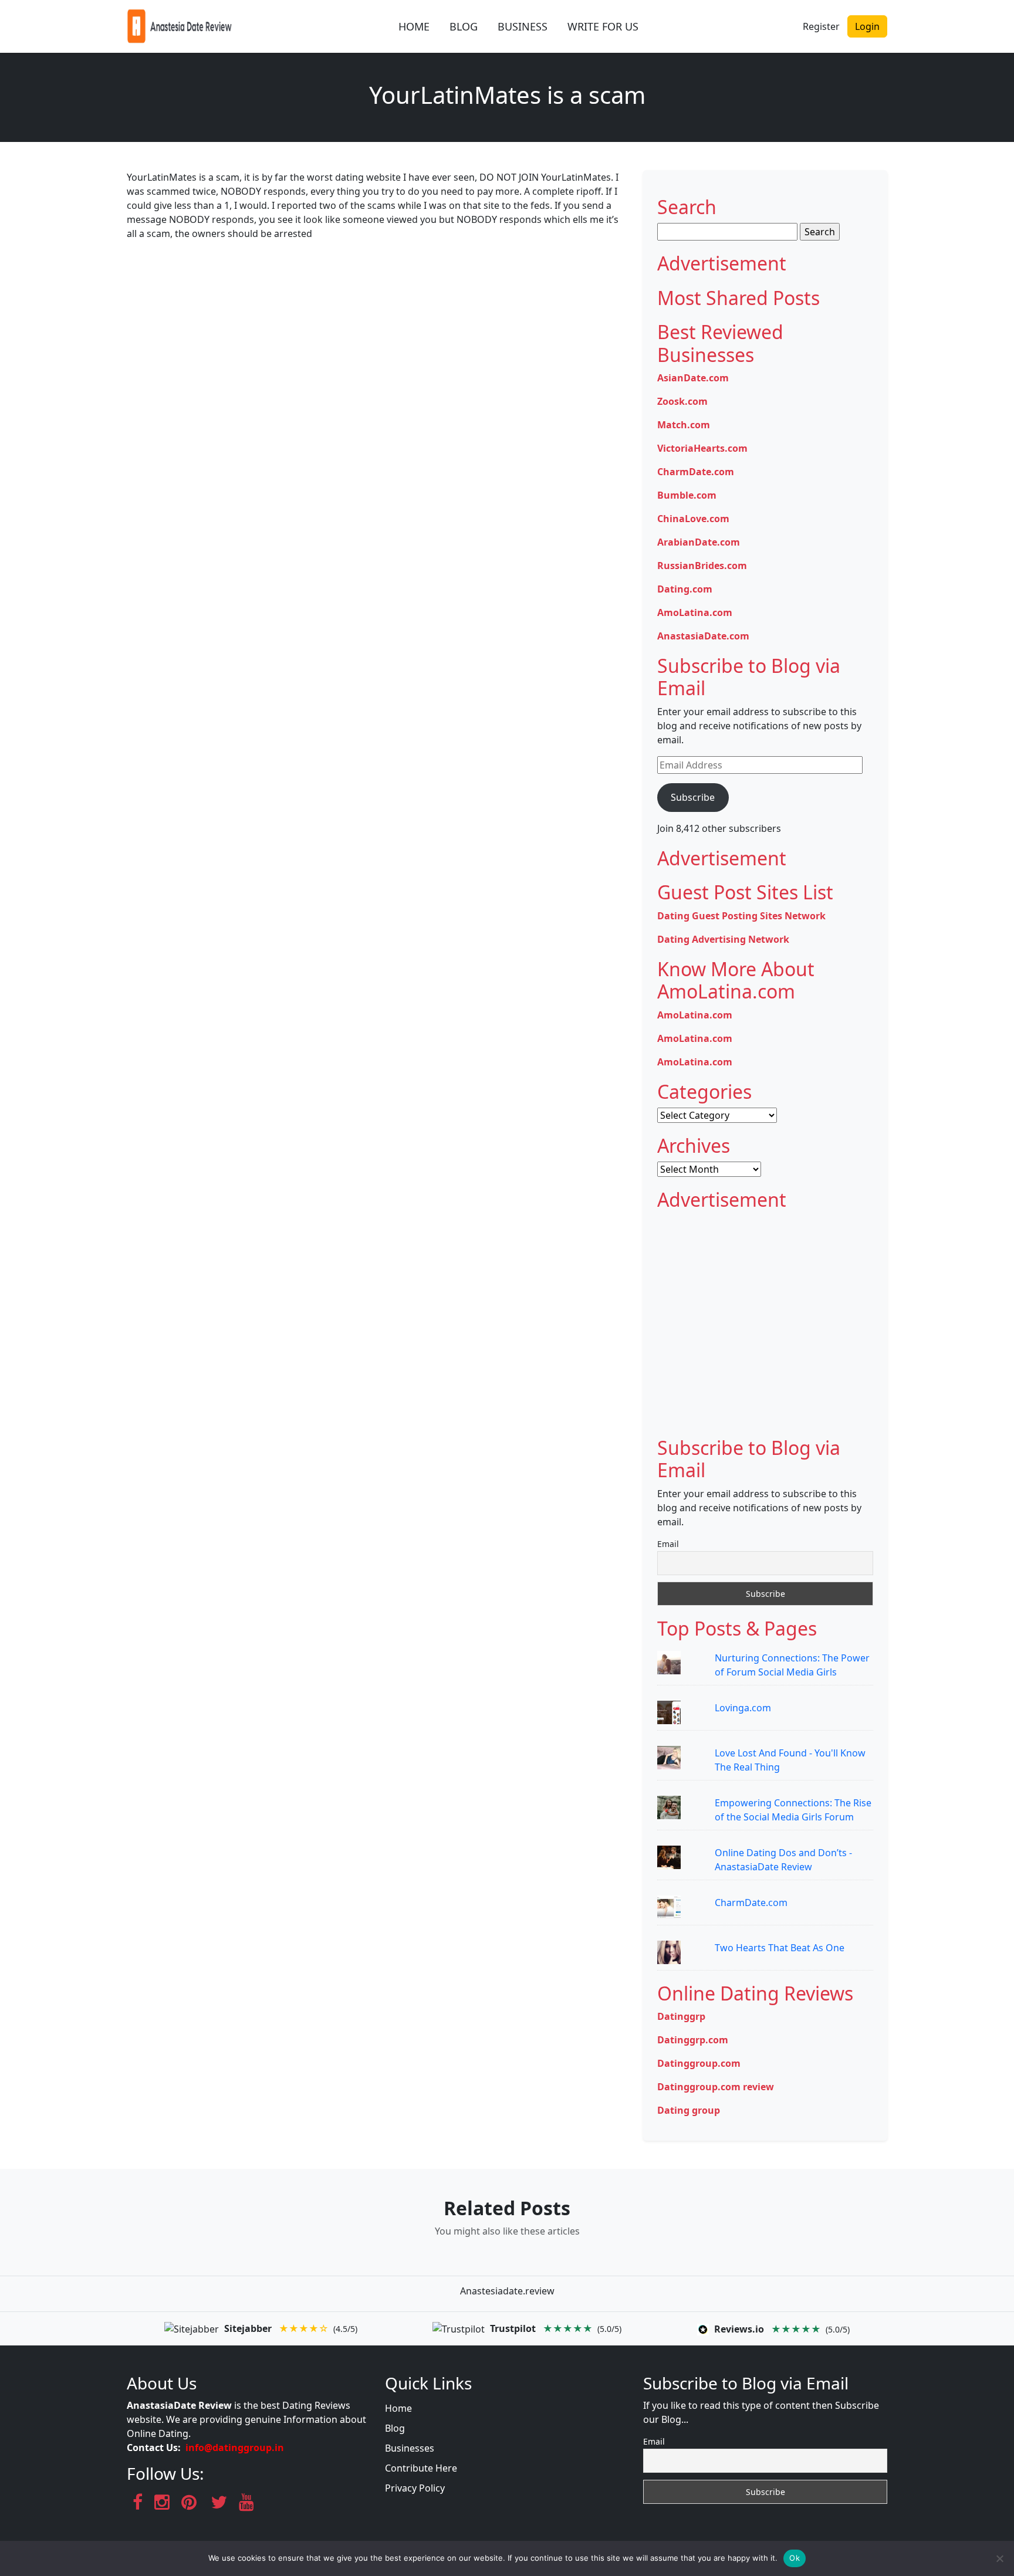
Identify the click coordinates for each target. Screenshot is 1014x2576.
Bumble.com (687, 495)
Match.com (684, 425)
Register (821, 26)
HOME (414, 26)
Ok (795, 2558)
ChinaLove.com (693, 519)
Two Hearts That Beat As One (780, 1948)
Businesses (410, 2448)
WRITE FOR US (603, 26)
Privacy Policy (415, 2488)
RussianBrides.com (702, 566)
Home (398, 2408)
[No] (999, 2558)
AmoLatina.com (695, 612)
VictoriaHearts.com (702, 448)
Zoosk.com (682, 401)
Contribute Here (421, 2468)
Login (867, 26)
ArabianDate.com (699, 542)
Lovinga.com (743, 1708)
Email (668, 1544)
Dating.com (685, 589)
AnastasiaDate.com (703, 636)
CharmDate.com (696, 472)
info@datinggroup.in (235, 2448)
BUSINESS (523, 26)
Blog (395, 2428)
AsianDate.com (693, 378)
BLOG (464, 26)
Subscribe (693, 797)
